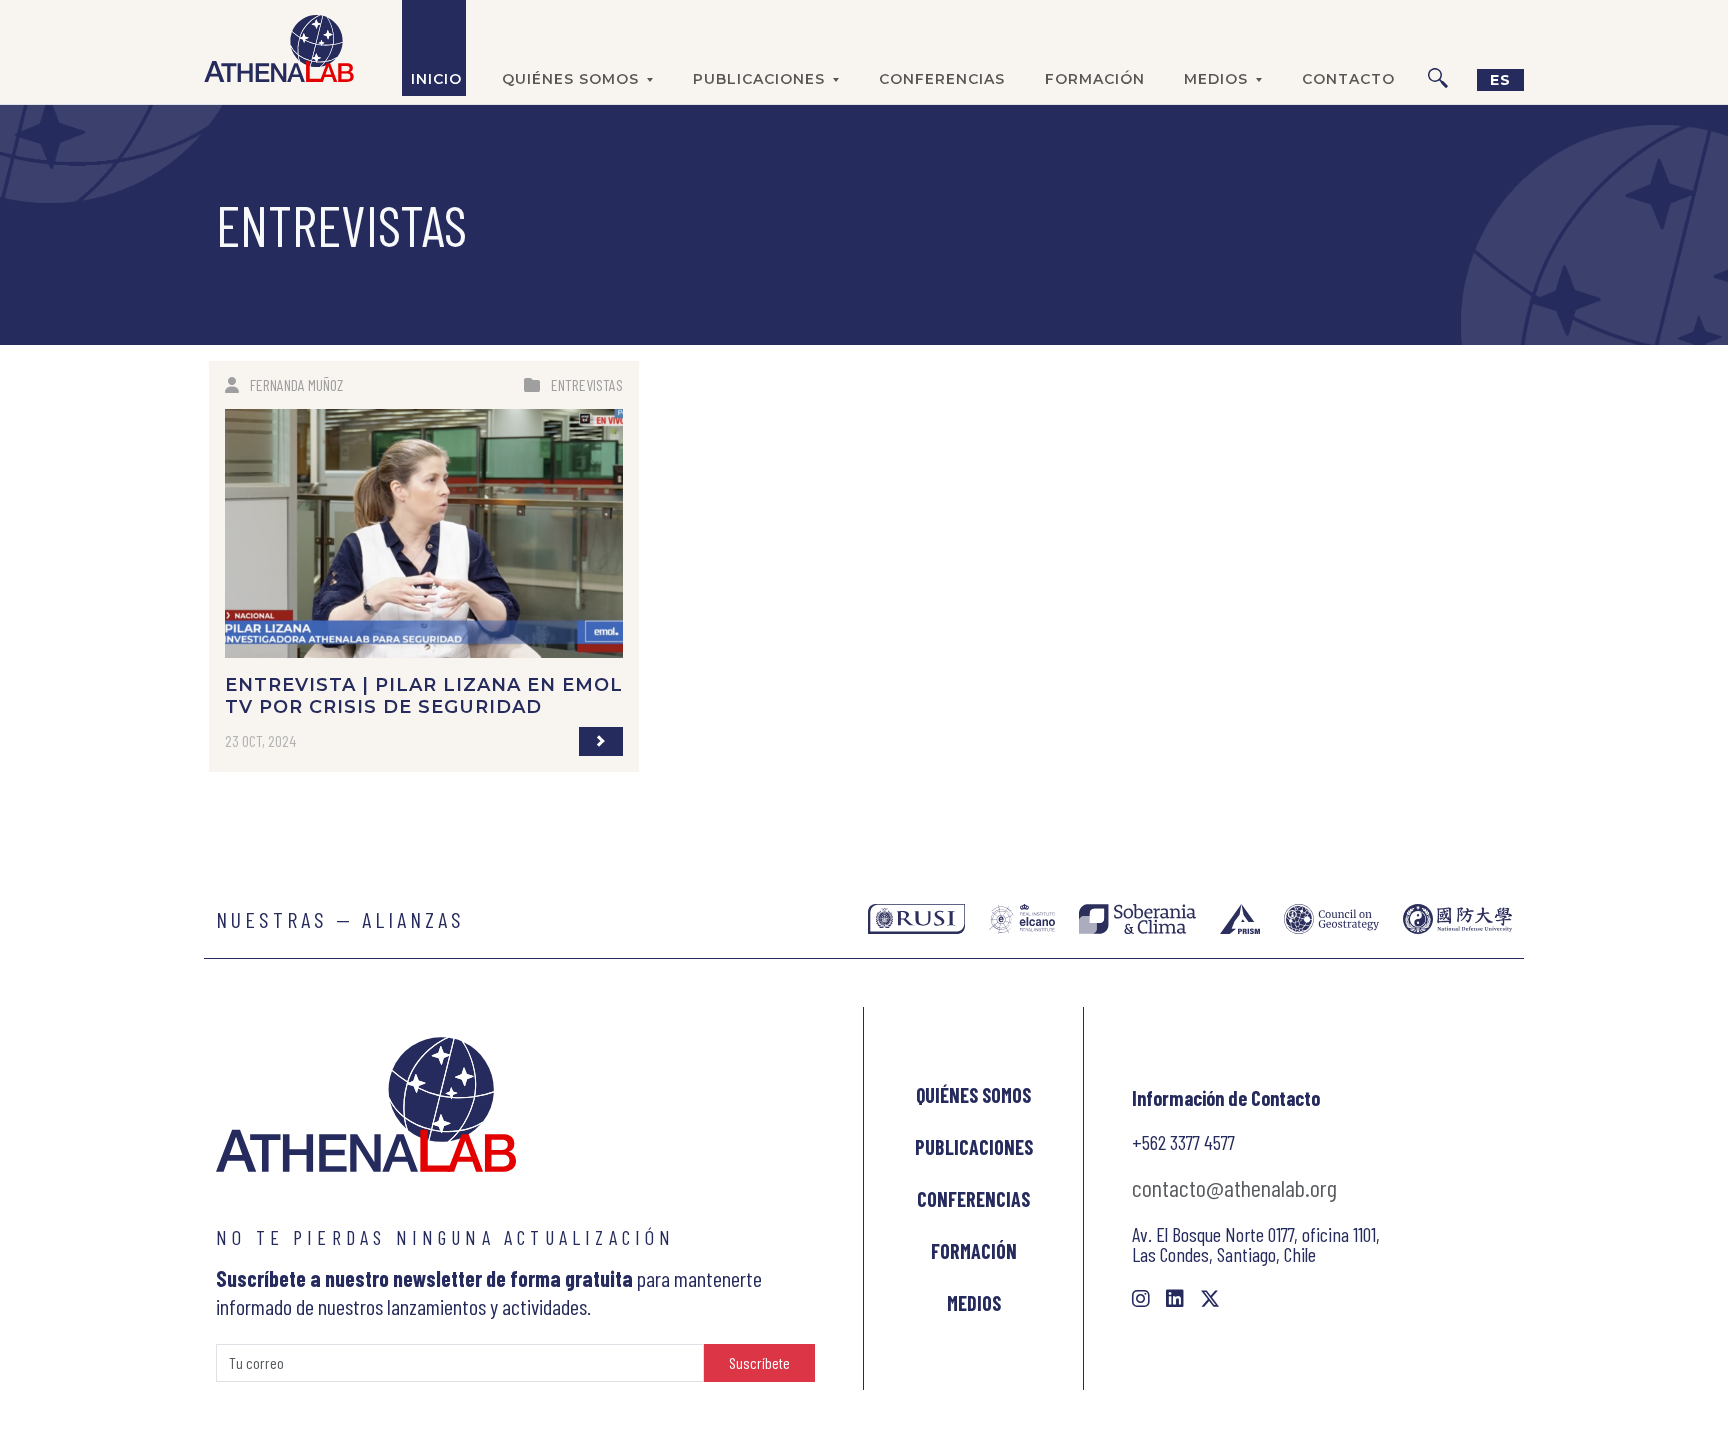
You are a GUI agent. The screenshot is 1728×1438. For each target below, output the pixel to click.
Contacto (1348, 79)
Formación (1095, 79)
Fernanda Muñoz (296, 384)
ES (1500, 80)
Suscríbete (759, 1362)
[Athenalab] (279, 48)
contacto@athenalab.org (1234, 1187)
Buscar (1438, 48)
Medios (974, 1303)
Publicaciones (974, 1147)
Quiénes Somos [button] (570, 79)
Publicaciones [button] (759, 79)
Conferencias (942, 79)
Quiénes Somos (973, 1095)
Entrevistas (587, 384)
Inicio (436, 79)
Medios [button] (1216, 79)
